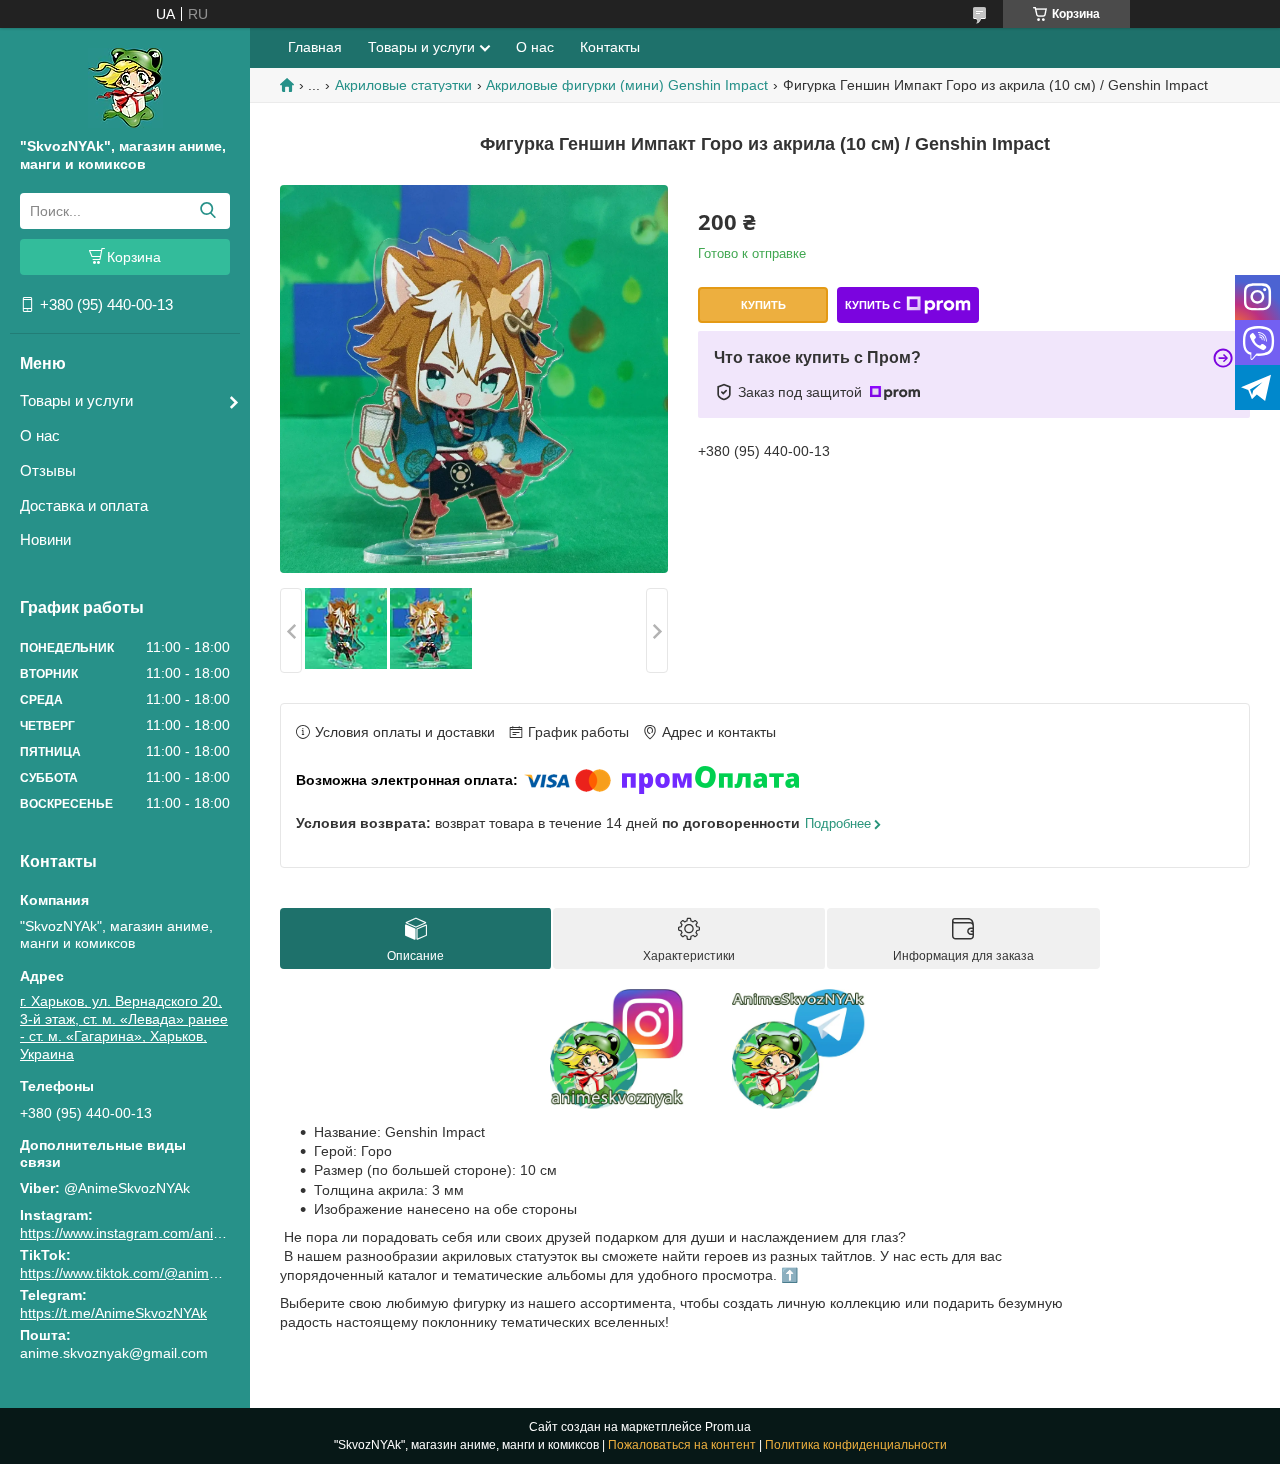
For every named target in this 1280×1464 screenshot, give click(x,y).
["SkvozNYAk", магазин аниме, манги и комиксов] (125, 87)
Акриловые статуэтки (403, 85)
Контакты (610, 47)
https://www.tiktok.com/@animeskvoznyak (151, 1273)
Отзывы (48, 470)
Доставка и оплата (84, 505)
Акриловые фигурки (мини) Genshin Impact (627, 85)
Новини (45, 539)
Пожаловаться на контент (682, 1445)
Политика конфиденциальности (856, 1445)
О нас (40, 435)
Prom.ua (728, 1427)
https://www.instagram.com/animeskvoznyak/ (161, 1233)
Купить (763, 305)
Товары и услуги (76, 400)
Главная (315, 47)
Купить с (873, 305)
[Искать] (207, 211)
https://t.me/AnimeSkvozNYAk (113, 1313)
